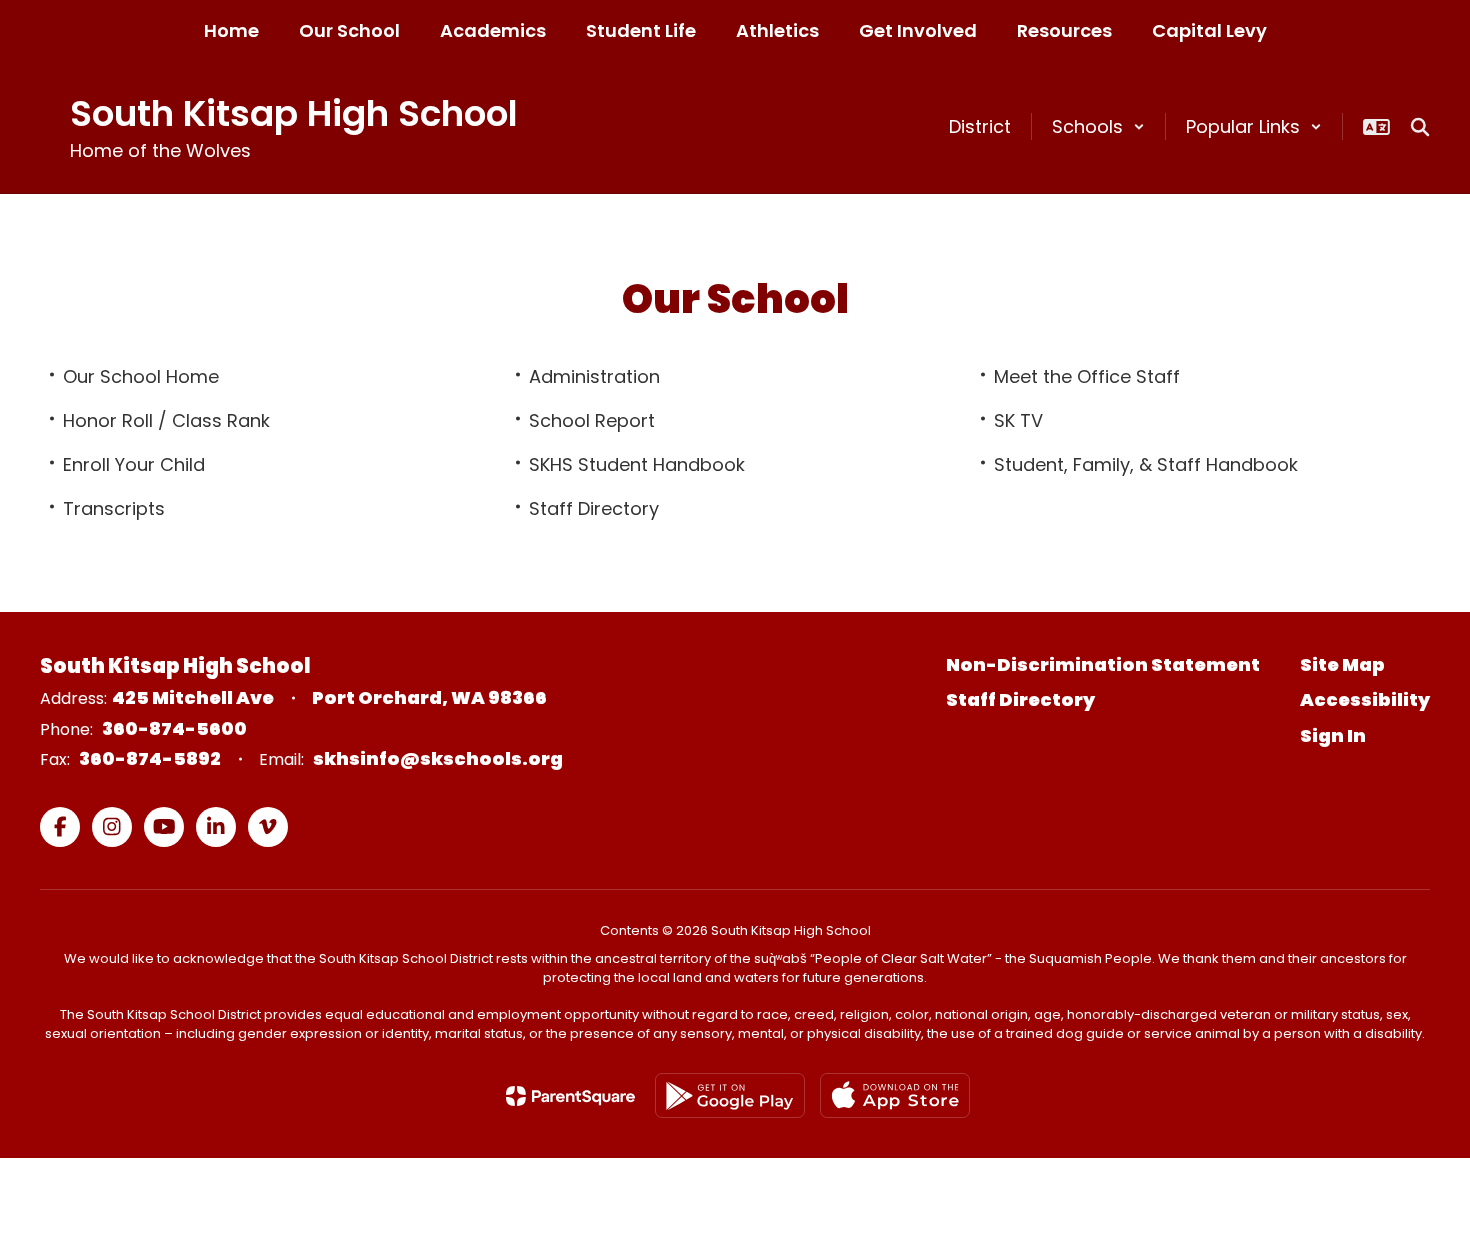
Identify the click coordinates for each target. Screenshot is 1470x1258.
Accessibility (1365, 699)
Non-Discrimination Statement (1103, 664)
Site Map (1342, 664)
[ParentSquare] (570, 1096)
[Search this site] (1420, 127)
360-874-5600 (174, 728)
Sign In (1333, 735)
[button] (1098, 126)
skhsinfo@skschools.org (438, 758)
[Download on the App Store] (895, 1095)
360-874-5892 (150, 758)
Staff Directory (1020, 699)
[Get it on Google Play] (730, 1095)
